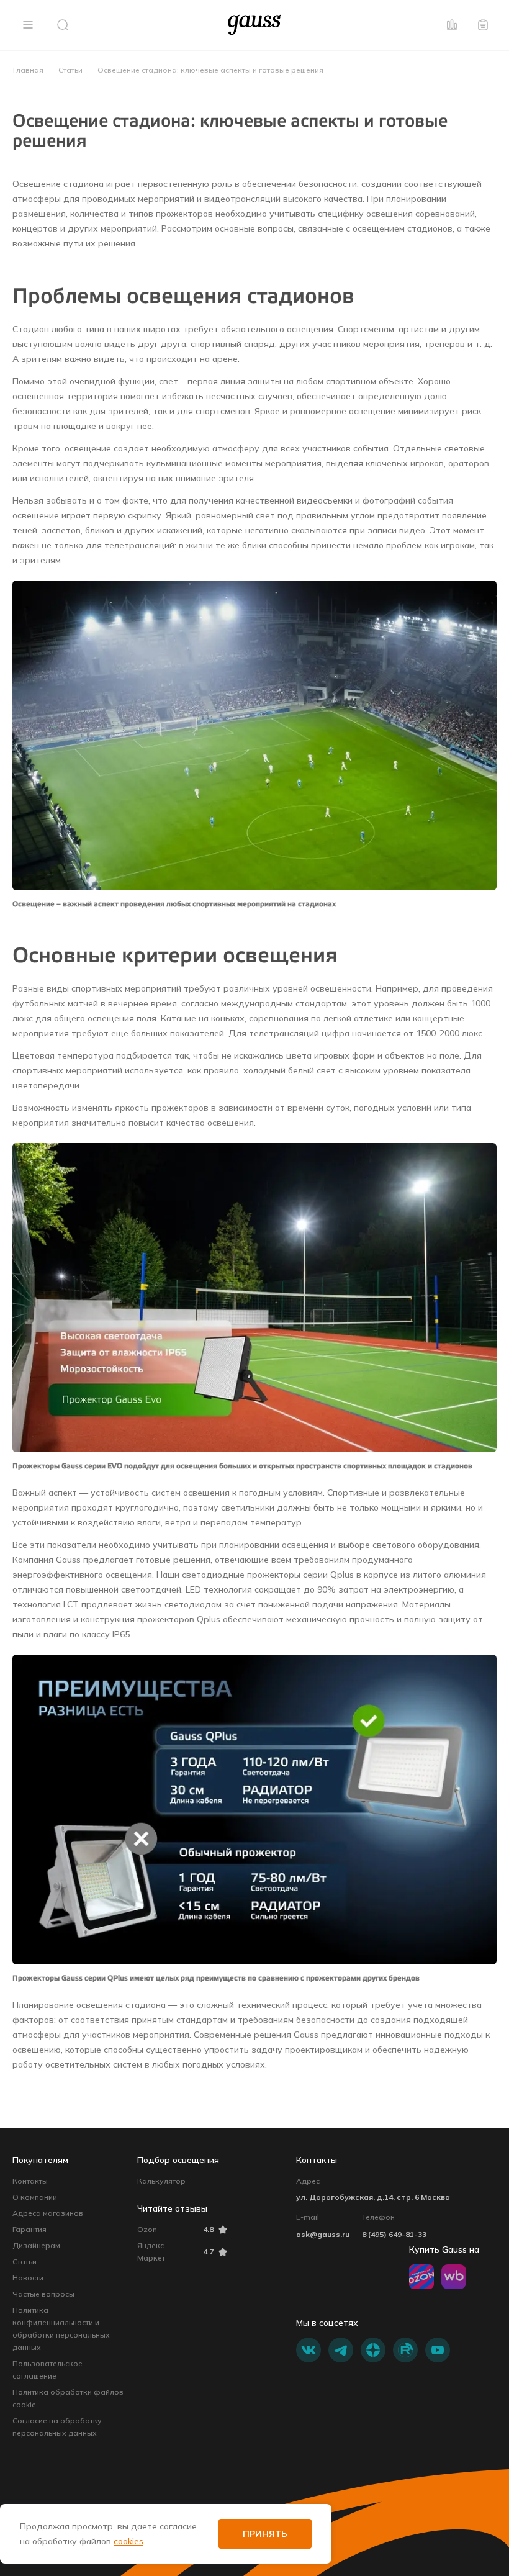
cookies (128, 2541)
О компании (35, 2197)
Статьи (25, 2262)
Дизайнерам (36, 2245)
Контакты (30, 2181)
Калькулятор (161, 2181)
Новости (28, 2278)
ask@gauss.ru (323, 2234)
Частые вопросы (43, 2294)
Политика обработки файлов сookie (68, 2398)
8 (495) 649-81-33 (394, 2234)
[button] (28, 25)
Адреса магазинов (48, 2213)
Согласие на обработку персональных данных (57, 2427)
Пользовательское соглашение (47, 2370)
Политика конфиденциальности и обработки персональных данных (61, 2329)
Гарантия (29, 2229)
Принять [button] (265, 2534)
